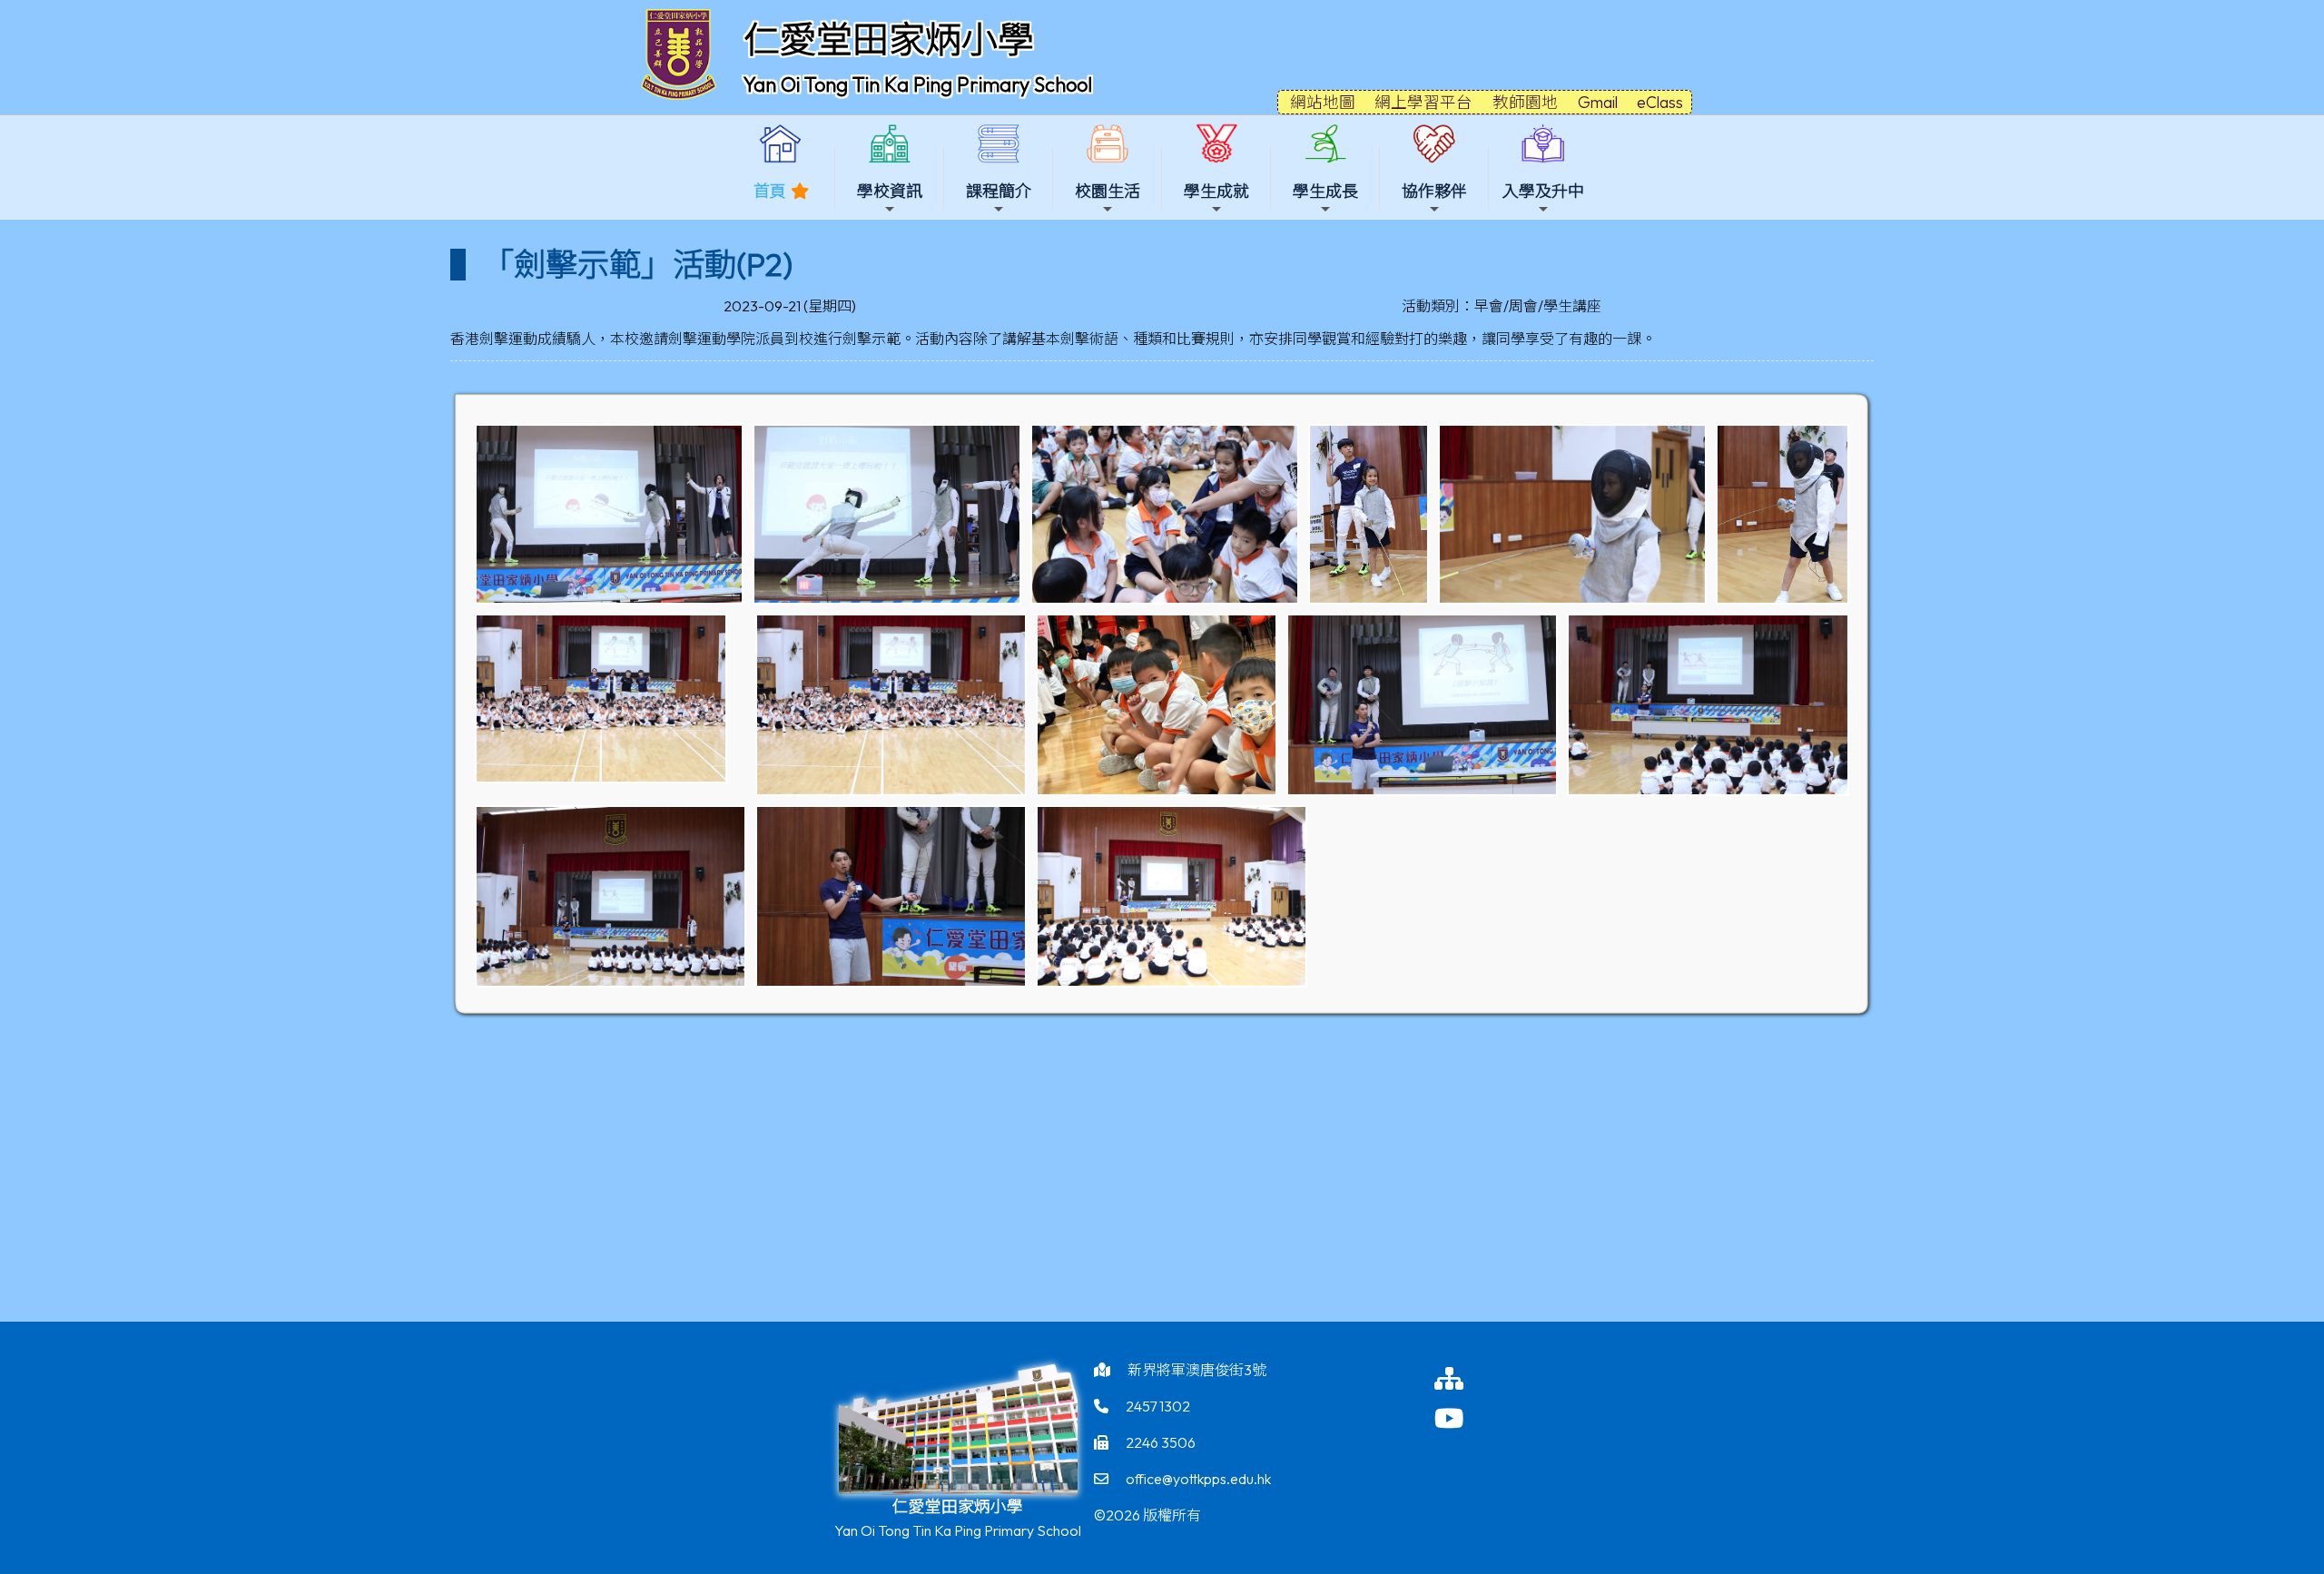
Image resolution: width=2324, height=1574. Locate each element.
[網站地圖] (1468, 1378)
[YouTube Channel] (1468, 1418)
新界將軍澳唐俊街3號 (1197, 1370)
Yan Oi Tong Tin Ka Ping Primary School (918, 84)
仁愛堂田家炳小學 (889, 39)
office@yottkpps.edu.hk (1198, 1479)
